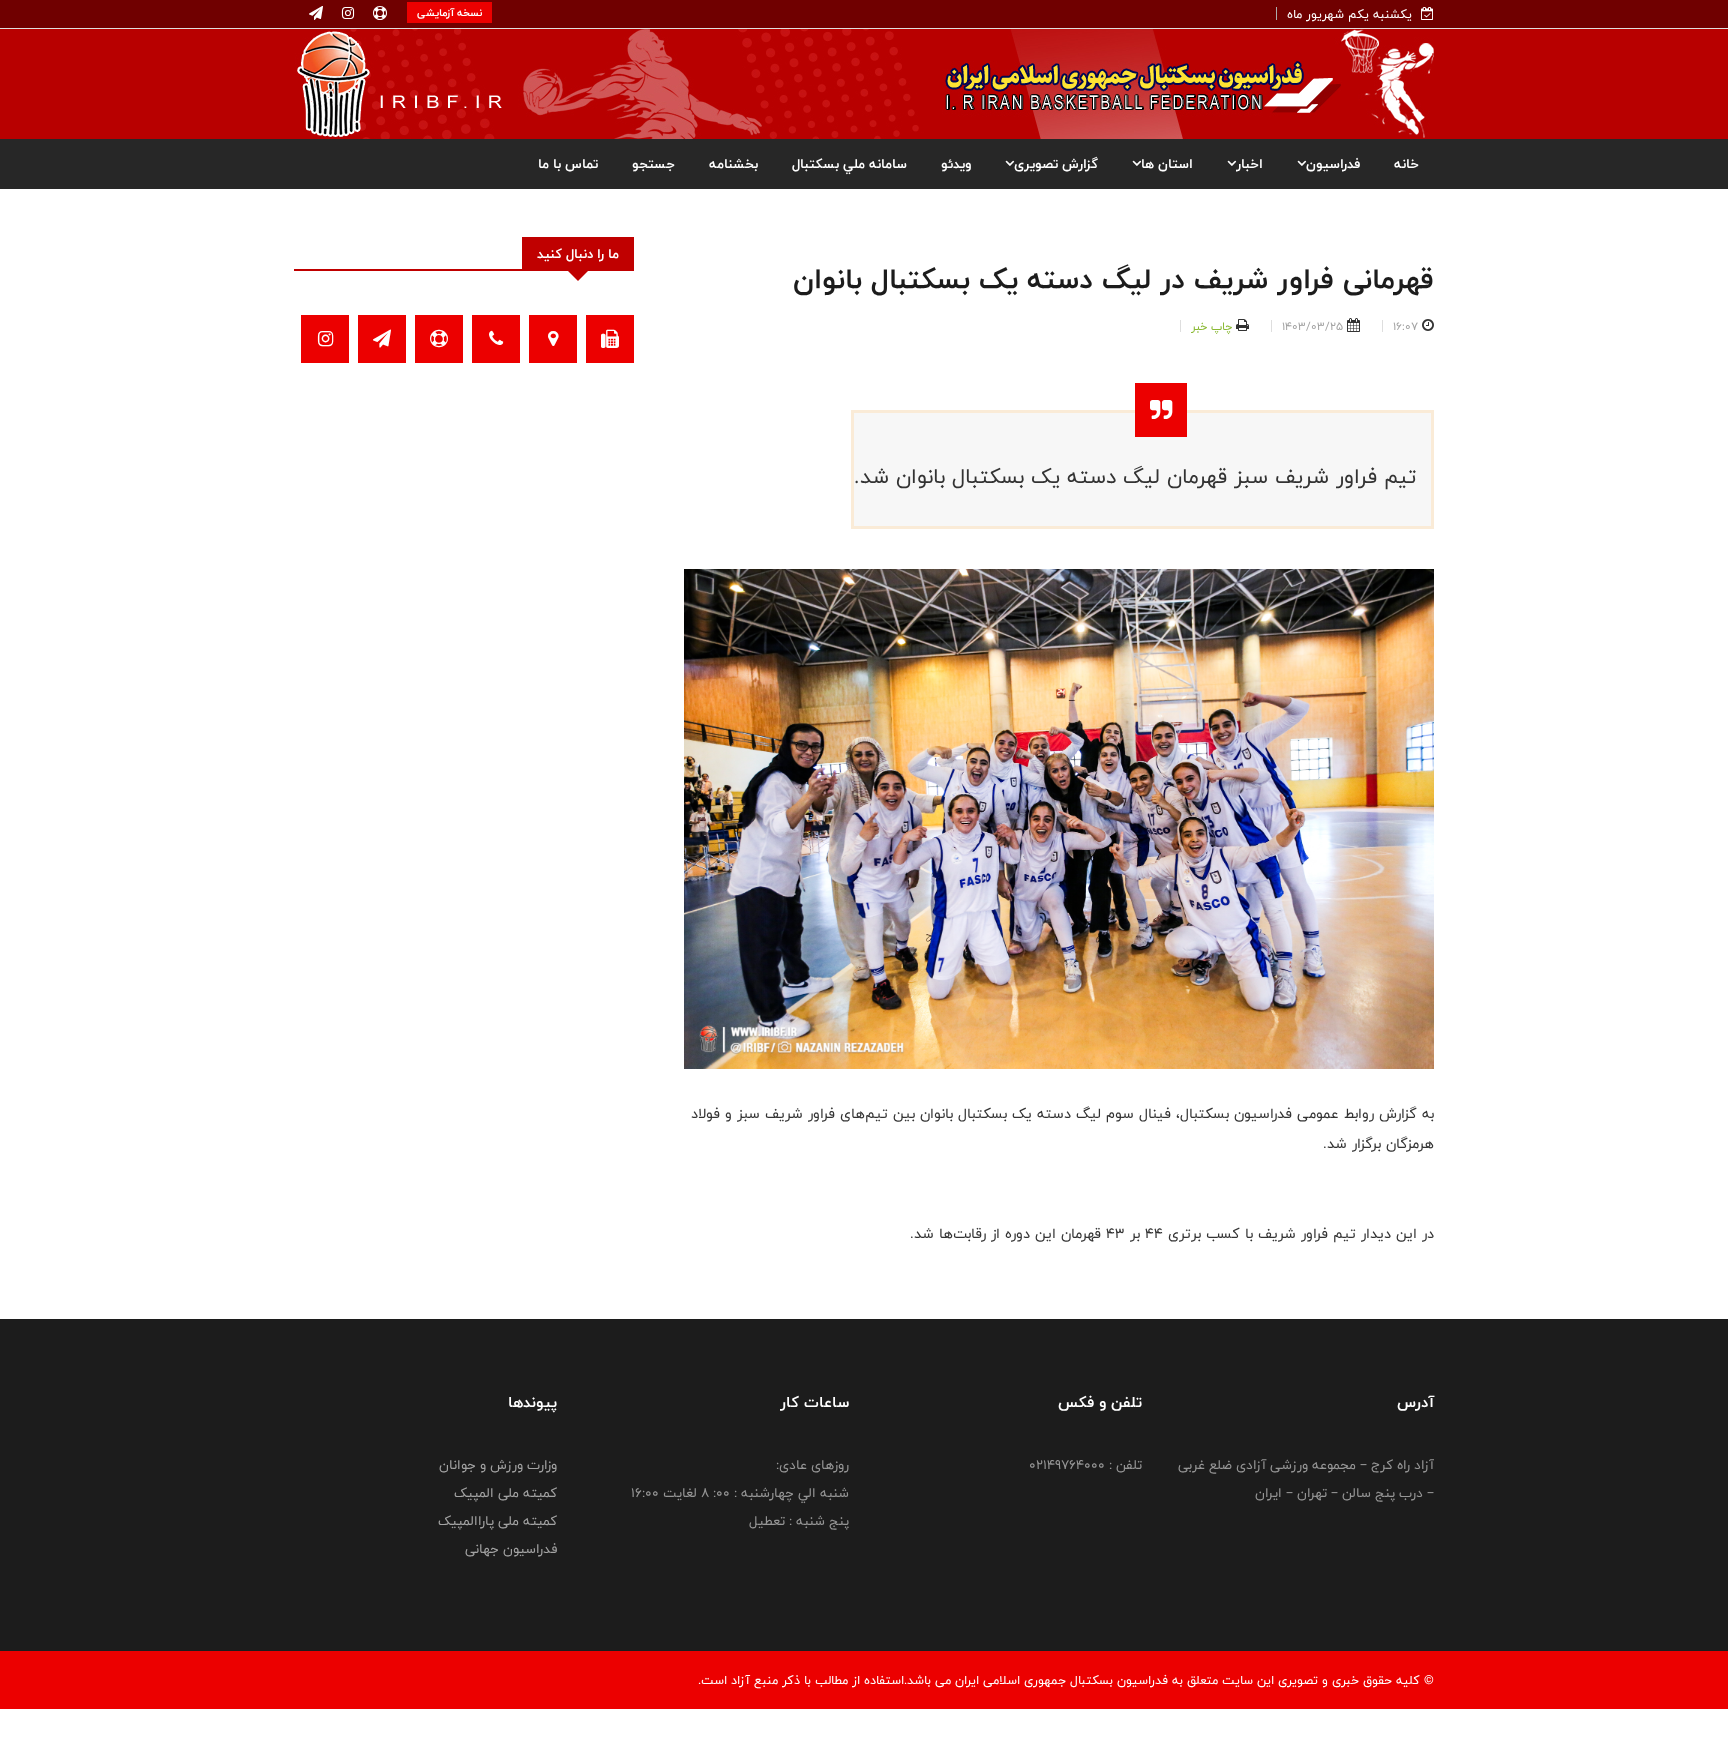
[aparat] (378, 14)
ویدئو (956, 164)
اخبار (1249, 164)
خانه (1406, 164)
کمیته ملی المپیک (505, 1493)
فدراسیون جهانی (511, 1549)
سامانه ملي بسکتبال (849, 164)
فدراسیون (1333, 164)
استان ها (1167, 164)
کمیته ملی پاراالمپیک (497, 1521)
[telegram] (316, 14)
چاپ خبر (1211, 326)
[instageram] (346, 14)
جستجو (653, 164)
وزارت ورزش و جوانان (498, 1465)
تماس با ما (568, 164)
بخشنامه (733, 164)
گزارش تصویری (1056, 164)
